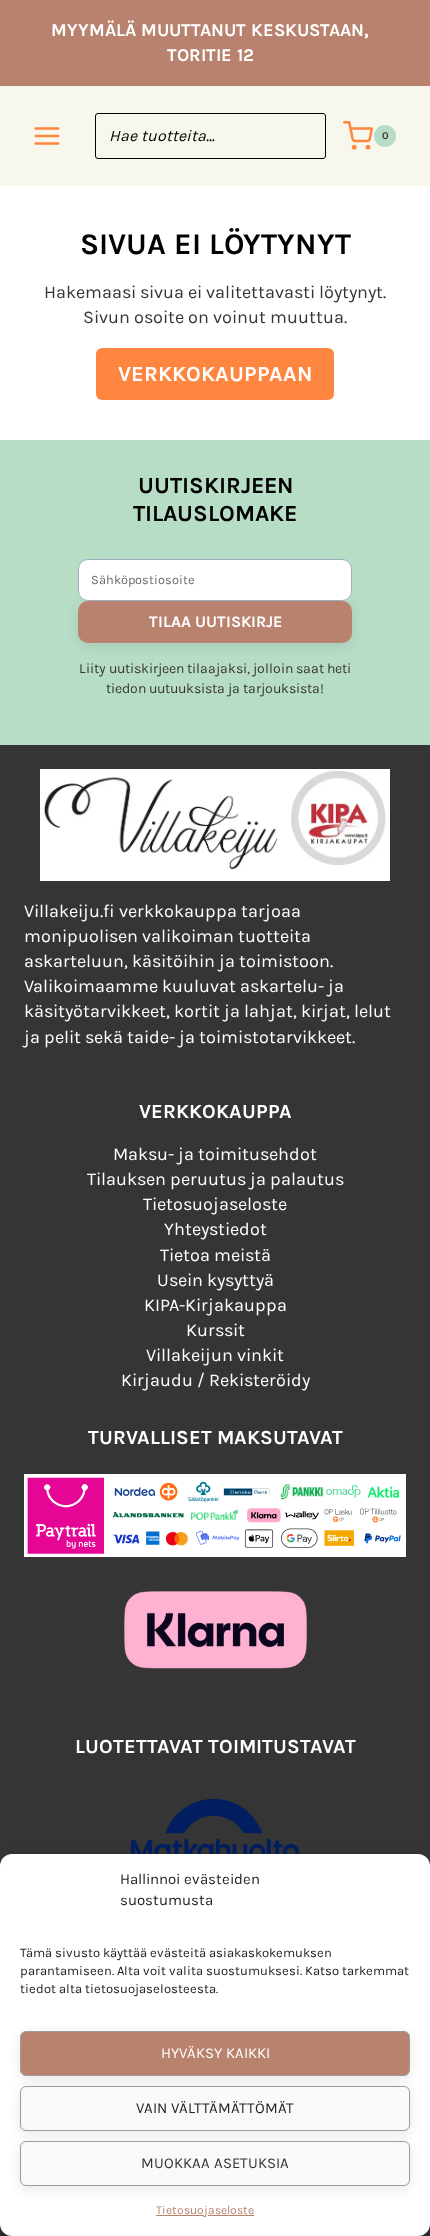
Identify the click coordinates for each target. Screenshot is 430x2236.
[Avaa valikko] (47, 136)
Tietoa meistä (215, 1255)
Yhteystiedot (215, 1229)
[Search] (301, 136)
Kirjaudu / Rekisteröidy (215, 1380)
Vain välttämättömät (215, 2108)
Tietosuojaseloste (205, 2210)
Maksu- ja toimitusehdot (215, 1154)
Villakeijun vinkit (215, 1355)
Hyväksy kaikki (215, 2053)
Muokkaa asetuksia (215, 2163)
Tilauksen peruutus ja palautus (215, 1179)
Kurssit (215, 1330)
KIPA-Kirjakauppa (215, 1305)
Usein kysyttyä (215, 1280)
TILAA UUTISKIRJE (215, 621)
